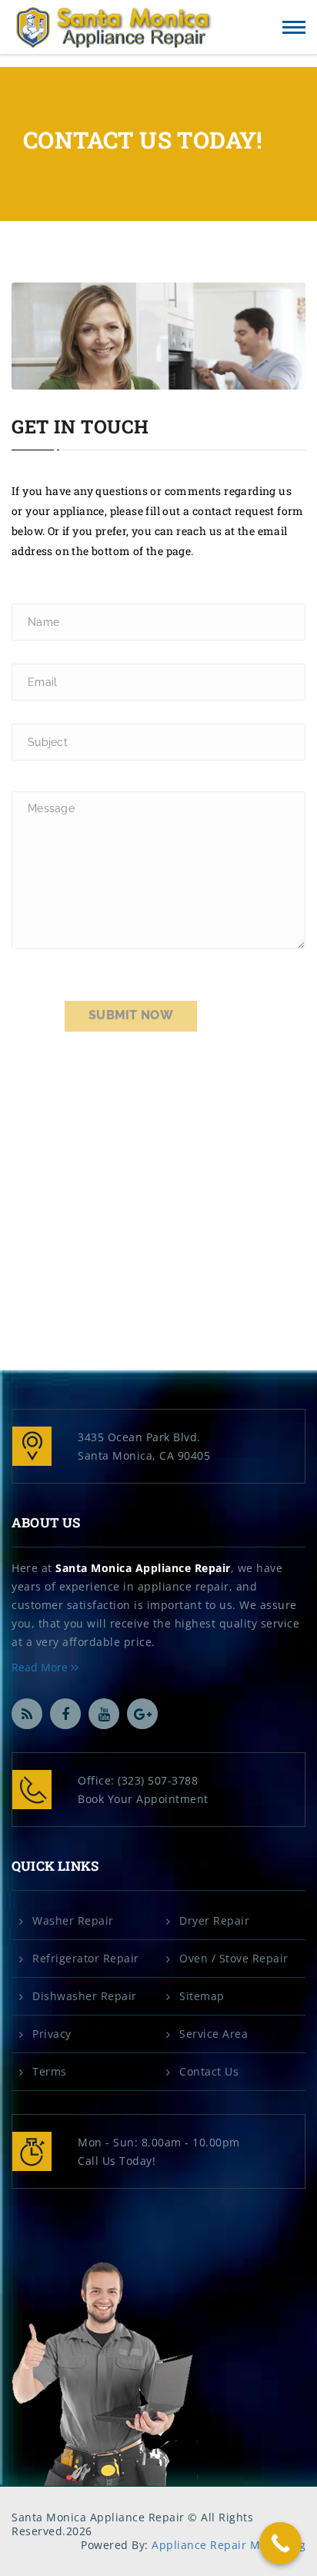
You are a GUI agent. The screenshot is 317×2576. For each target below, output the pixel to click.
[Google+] (142, 1714)
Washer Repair (73, 1921)
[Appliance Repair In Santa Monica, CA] (113, 28)
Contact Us (209, 2072)
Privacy (52, 2034)
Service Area (214, 2034)
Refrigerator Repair (86, 1959)
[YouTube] (104, 1714)
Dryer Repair (214, 1921)
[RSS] (27, 1714)
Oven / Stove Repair (234, 1959)
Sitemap (202, 1996)
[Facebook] (65, 1714)
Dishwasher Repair (85, 1996)
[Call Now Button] (280, 2543)
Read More (41, 1667)
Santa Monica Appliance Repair (143, 1568)
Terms (50, 2072)
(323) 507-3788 (158, 1780)
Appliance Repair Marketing (229, 2545)
